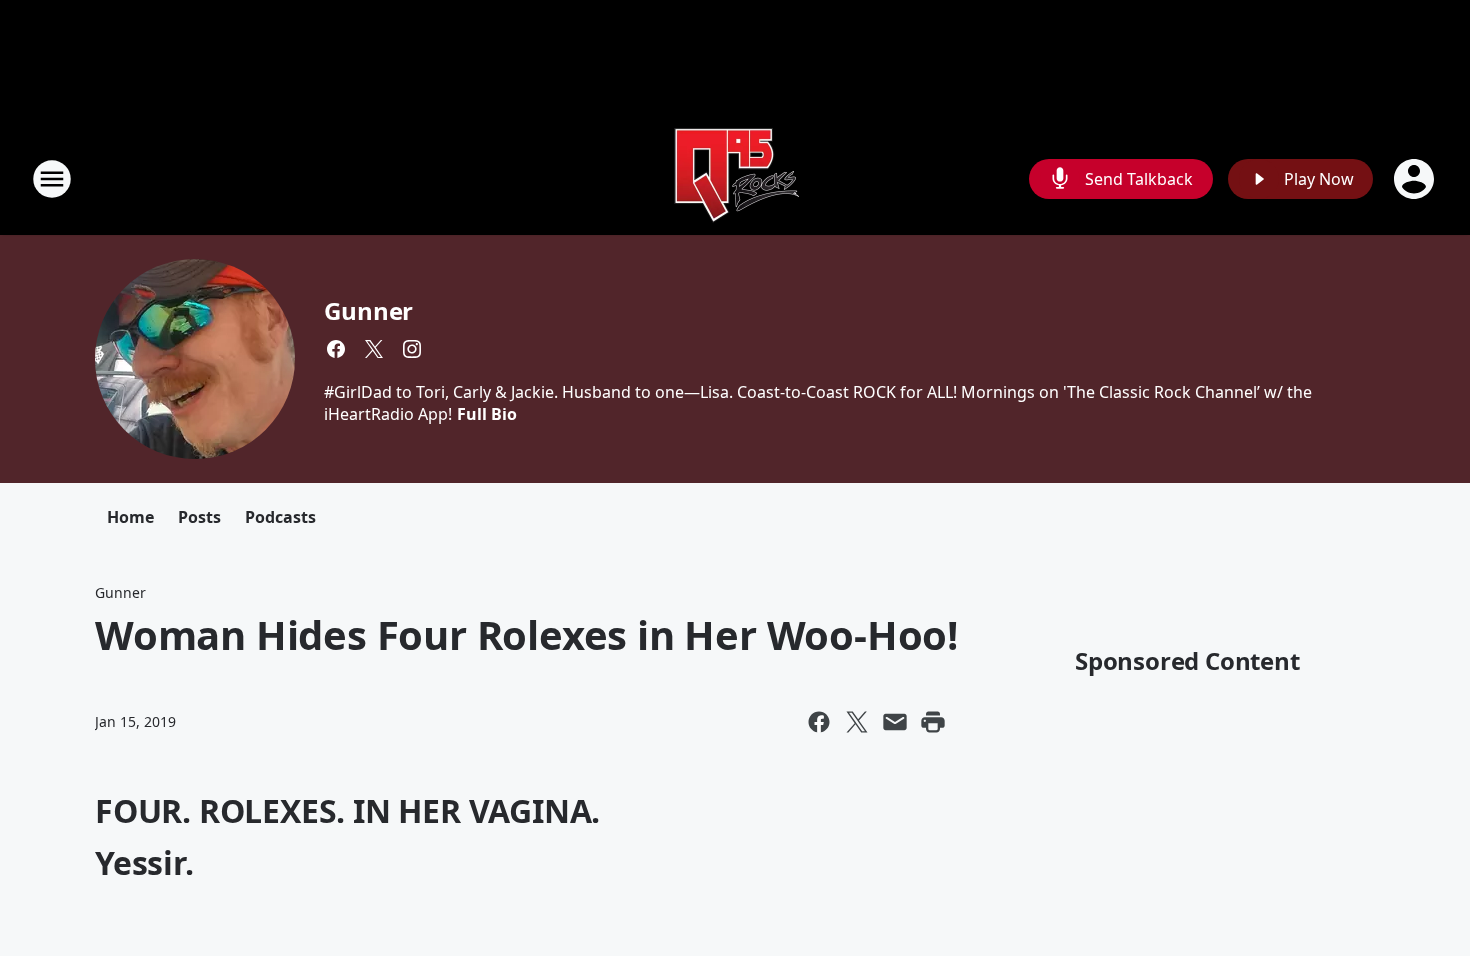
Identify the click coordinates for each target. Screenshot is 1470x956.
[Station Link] (735, 178)
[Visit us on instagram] (412, 349)
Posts (199, 517)
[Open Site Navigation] (52, 179)
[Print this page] (933, 722)
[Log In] (1416, 179)
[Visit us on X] (374, 349)
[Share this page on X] (857, 722)
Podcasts (280, 517)
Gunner (368, 310)
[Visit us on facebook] (336, 349)
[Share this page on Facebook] (819, 722)
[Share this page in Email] (895, 722)
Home (130, 517)
